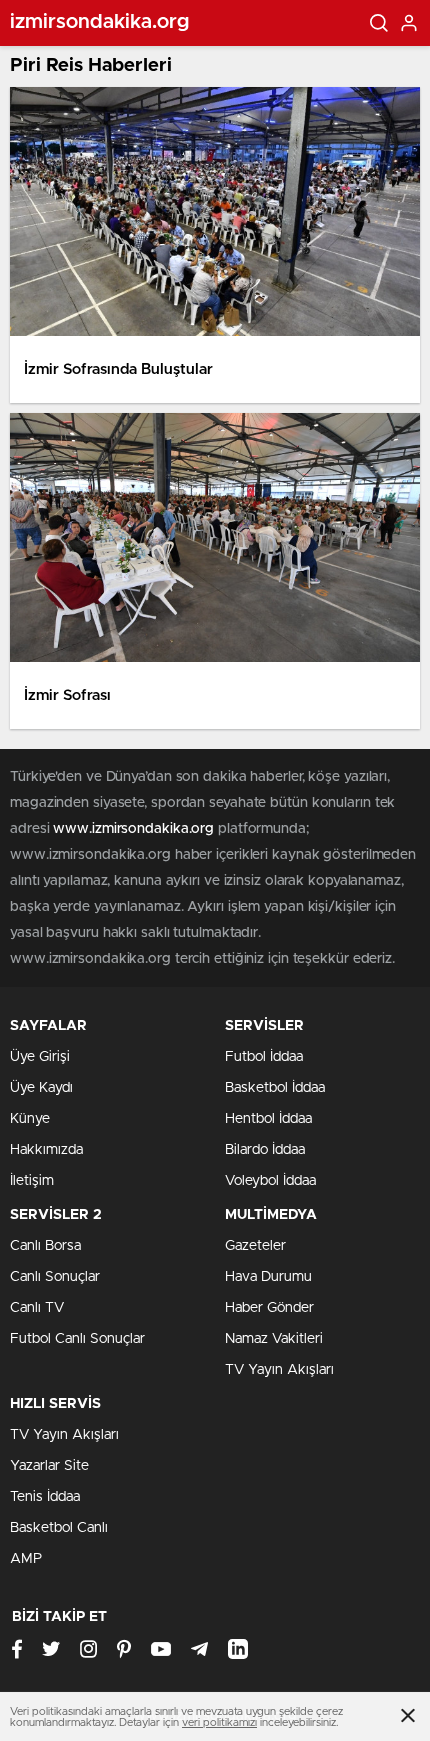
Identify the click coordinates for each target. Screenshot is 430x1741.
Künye (30, 1119)
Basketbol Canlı (59, 1528)
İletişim (32, 1181)
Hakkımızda (46, 1150)
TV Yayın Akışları (279, 1370)
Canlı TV (37, 1308)
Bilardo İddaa (265, 1150)
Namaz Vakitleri (274, 1339)
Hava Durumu (268, 1277)
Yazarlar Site (49, 1466)
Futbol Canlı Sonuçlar (77, 1339)
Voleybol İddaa (270, 1181)
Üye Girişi (40, 1057)
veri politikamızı (219, 1722)
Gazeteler (255, 1246)
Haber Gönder (269, 1308)
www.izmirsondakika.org (135, 829)
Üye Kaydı (41, 1088)
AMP (26, 1559)
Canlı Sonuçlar (55, 1277)
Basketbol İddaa (275, 1088)
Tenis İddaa (45, 1497)
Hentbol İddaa (268, 1119)
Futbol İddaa (264, 1057)
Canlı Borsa (45, 1246)
